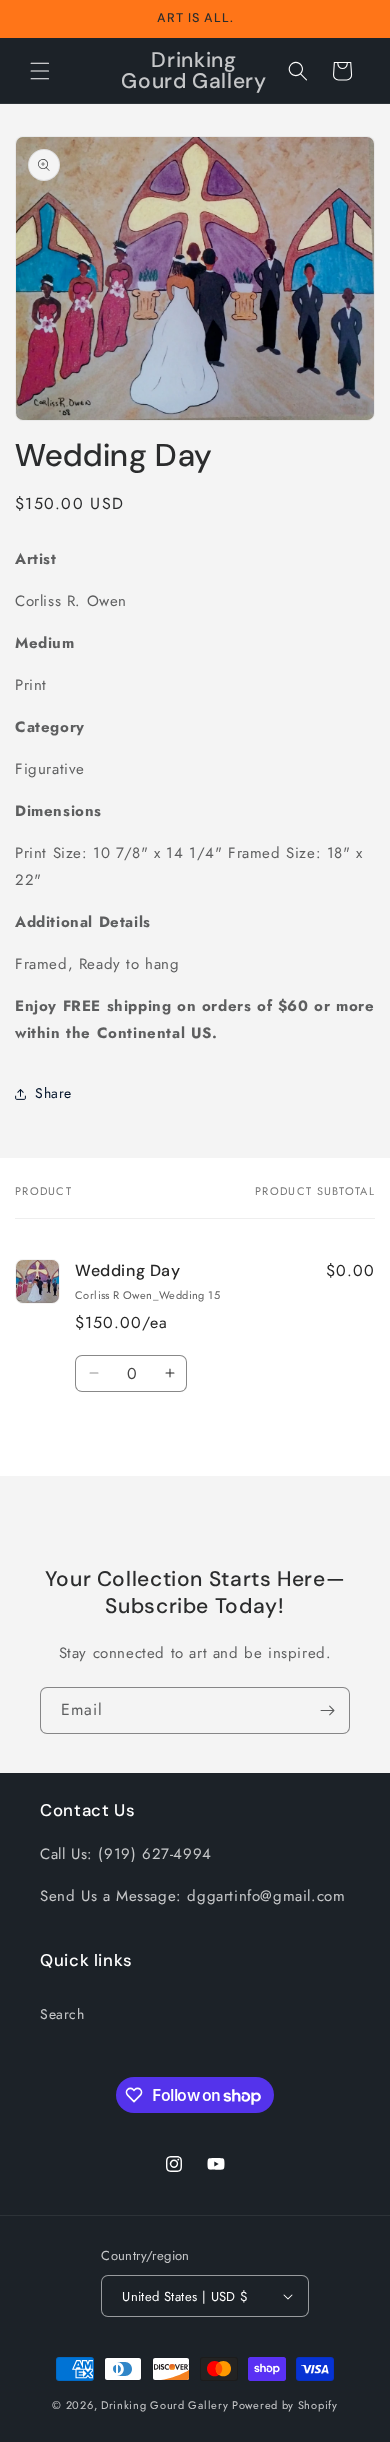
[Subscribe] (327, 1710)
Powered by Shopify (285, 2405)
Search (62, 2014)
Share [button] (53, 1093)
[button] (40, 71)
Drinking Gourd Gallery (164, 2405)
